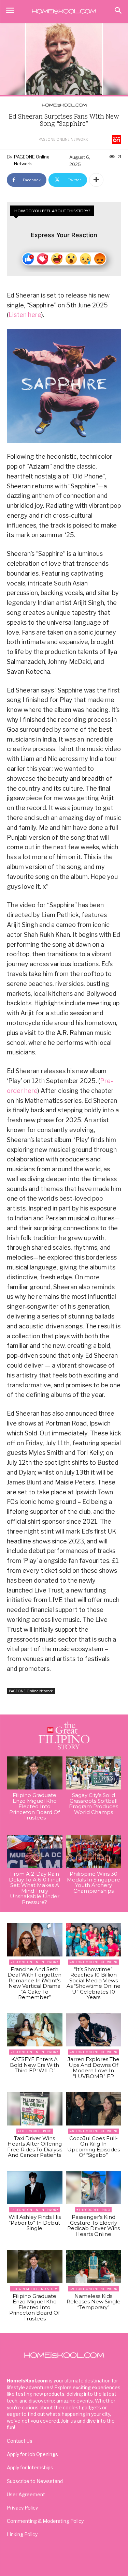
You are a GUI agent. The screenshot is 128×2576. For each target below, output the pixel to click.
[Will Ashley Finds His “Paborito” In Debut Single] (35, 2188)
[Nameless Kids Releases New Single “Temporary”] (94, 2267)
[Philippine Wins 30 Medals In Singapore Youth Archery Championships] (94, 1852)
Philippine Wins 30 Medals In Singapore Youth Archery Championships (94, 1882)
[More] (96, 180)
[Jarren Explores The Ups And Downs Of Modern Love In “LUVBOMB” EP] (94, 2030)
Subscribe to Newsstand (35, 2481)
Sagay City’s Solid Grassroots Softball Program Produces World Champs (94, 1804)
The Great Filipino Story (35, 2289)
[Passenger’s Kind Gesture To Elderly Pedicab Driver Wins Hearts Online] (94, 2188)
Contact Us (20, 2441)
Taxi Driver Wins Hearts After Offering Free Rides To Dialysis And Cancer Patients (35, 2147)
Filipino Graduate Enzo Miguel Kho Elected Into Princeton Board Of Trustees (34, 1806)
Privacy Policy (22, 2508)
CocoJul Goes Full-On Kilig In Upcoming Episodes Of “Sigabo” (94, 2147)
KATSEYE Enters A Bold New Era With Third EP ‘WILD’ (34, 2065)
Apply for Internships (30, 2467)
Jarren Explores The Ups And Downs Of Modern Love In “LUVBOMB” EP (94, 2068)
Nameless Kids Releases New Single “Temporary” (94, 2302)
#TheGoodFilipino (35, 2131)
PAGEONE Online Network (63, 139)
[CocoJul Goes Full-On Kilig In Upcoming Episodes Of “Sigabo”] (94, 2109)
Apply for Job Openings (32, 2454)
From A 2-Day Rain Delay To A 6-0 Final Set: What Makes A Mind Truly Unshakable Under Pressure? (34, 1888)
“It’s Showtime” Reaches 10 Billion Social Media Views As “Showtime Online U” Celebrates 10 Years (94, 1983)
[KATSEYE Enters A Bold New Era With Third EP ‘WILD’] (35, 2030)
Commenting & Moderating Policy (45, 2521)
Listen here (25, 315)
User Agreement (26, 2494)
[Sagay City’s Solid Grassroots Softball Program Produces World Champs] (94, 1773)
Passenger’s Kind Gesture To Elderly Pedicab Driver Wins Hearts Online (94, 2226)
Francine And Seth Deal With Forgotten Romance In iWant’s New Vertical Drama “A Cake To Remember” (34, 1983)
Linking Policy (22, 2534)
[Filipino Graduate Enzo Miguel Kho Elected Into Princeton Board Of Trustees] (35, 1773)
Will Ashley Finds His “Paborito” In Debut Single (35, 2223)
